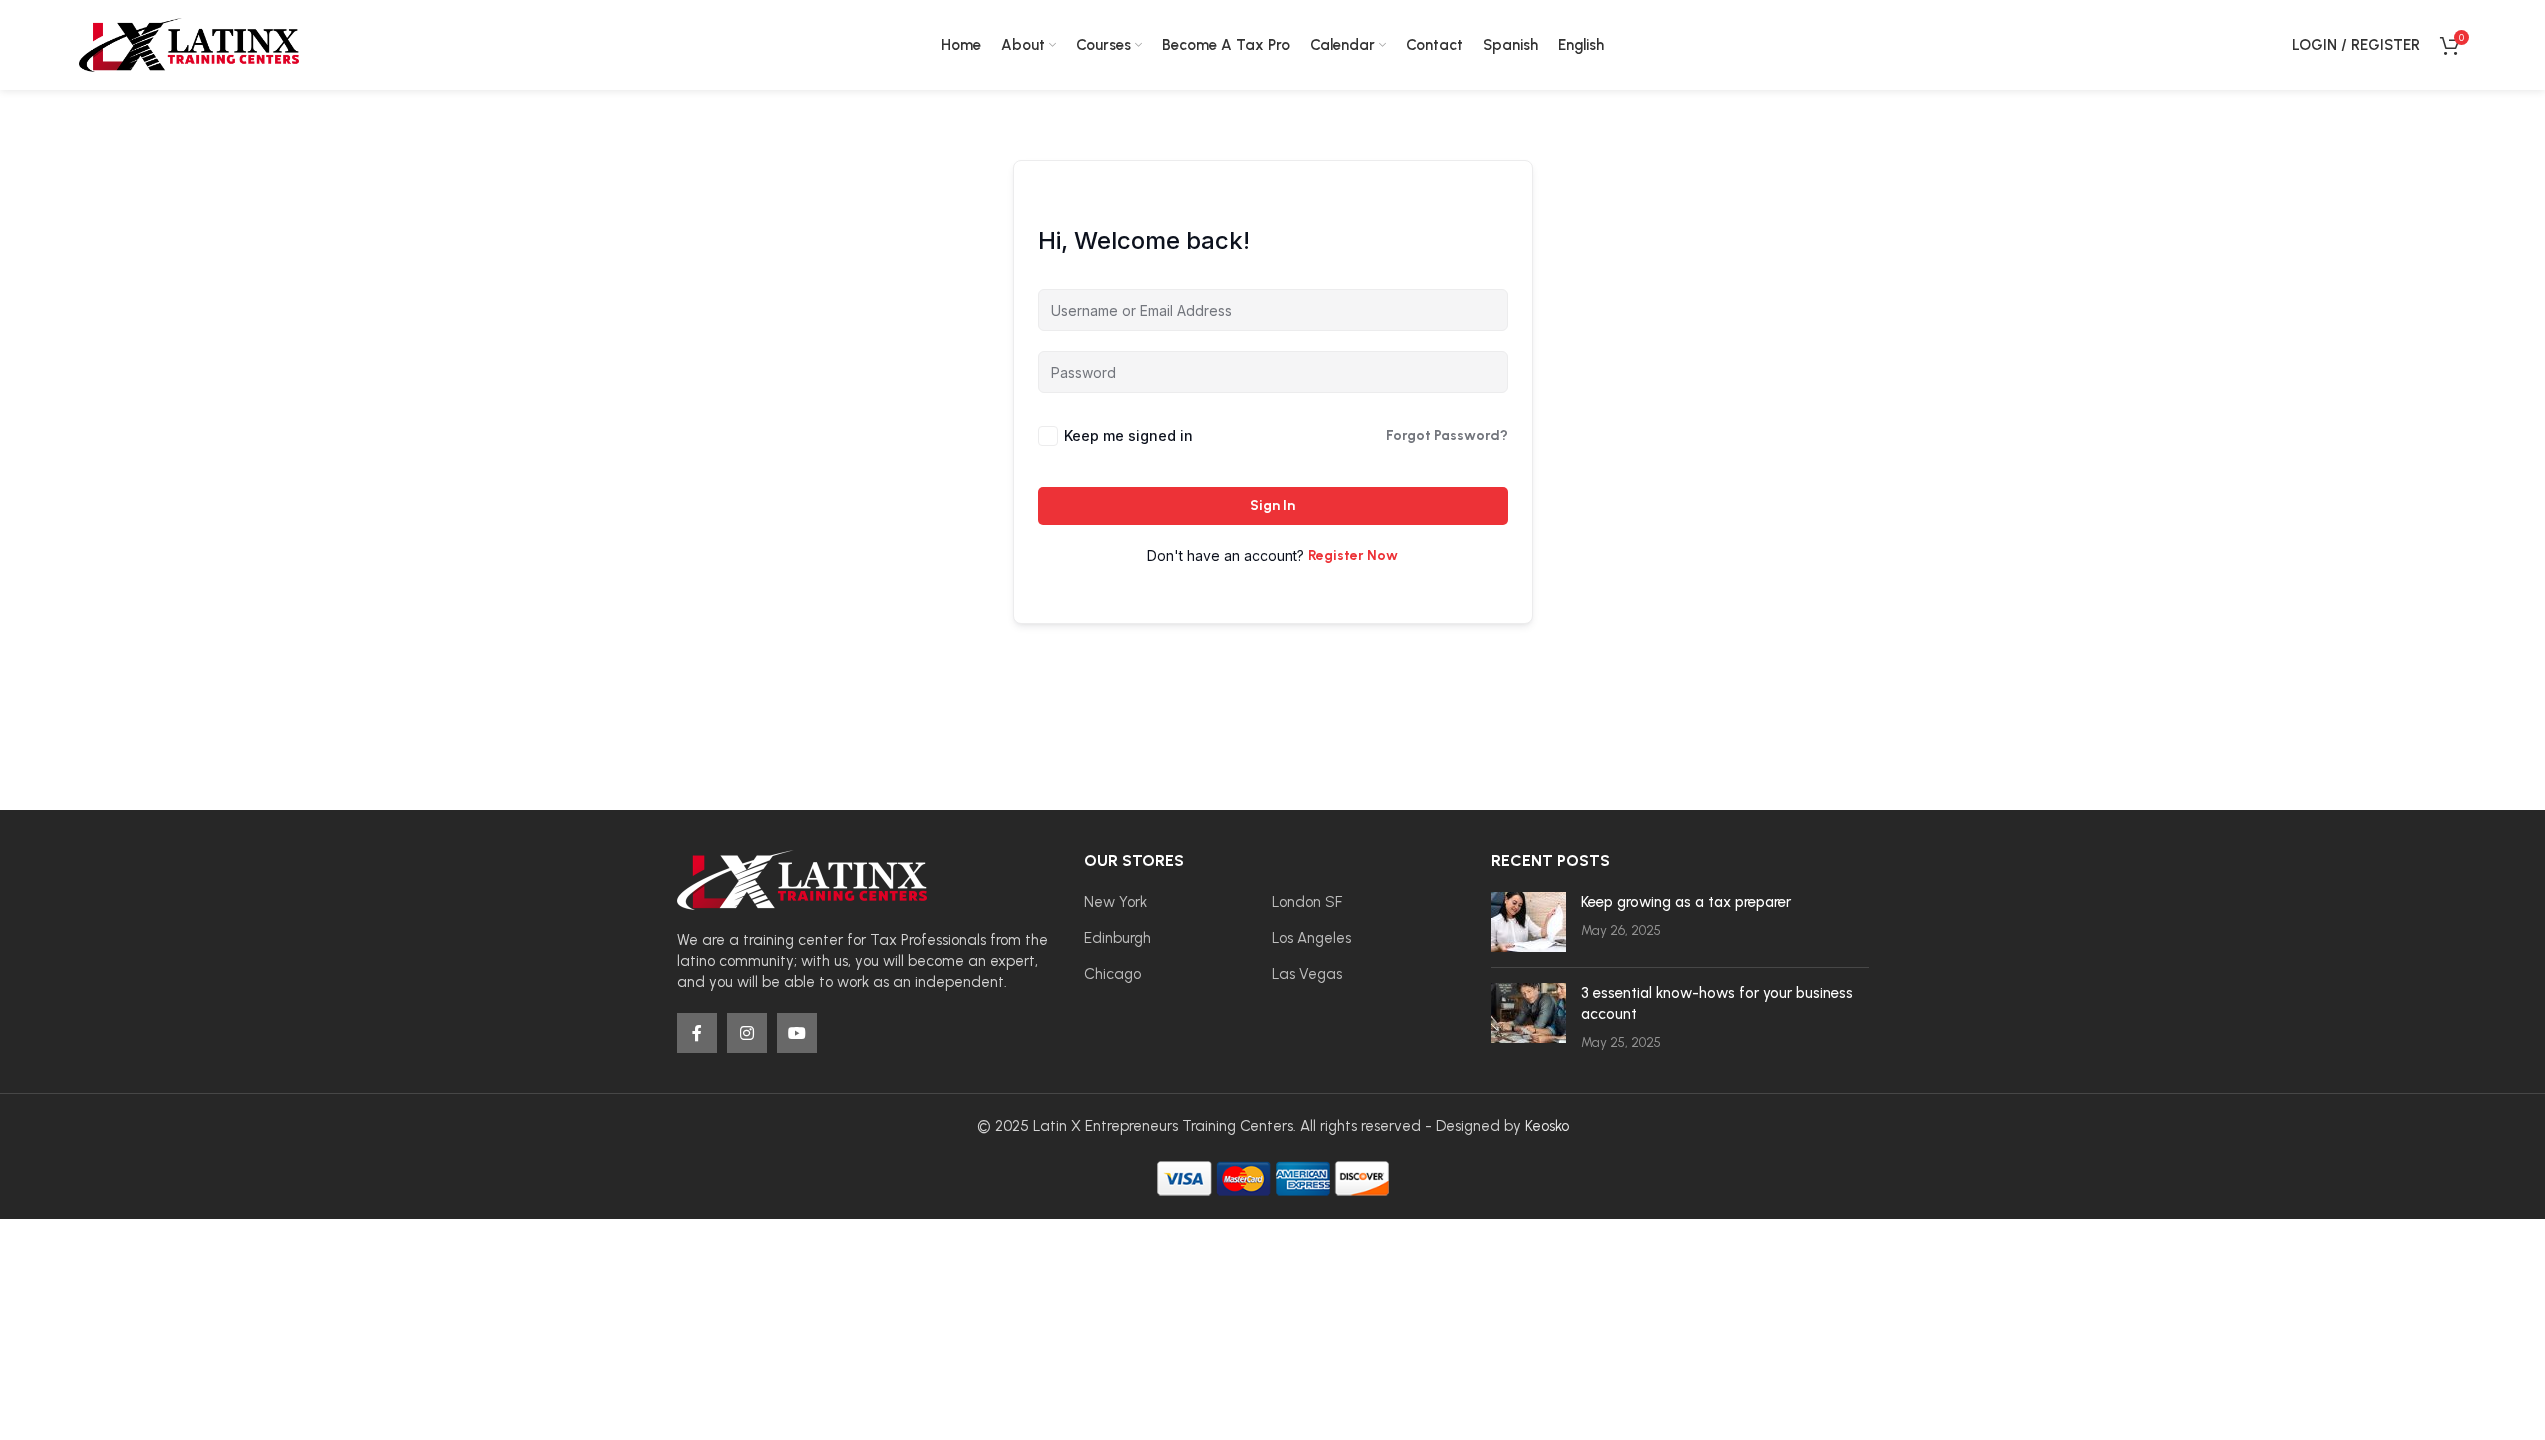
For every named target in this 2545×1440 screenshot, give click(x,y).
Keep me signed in (1128, 435)
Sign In (1272, 505)
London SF (1307, 902)
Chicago (1112, 974)
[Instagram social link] (747, 1033)
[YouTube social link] (797, 1033)
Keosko (1547, 1126)
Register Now (1353, 555)
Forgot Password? (1447, 435)
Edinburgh (1117, 938)
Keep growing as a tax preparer (1686, 902)
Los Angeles (1311, 938)
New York (1115, 902)
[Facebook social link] (697, 1033)
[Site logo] (189, 44)
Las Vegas (1307, 974)
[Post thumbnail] (1528, 922)
